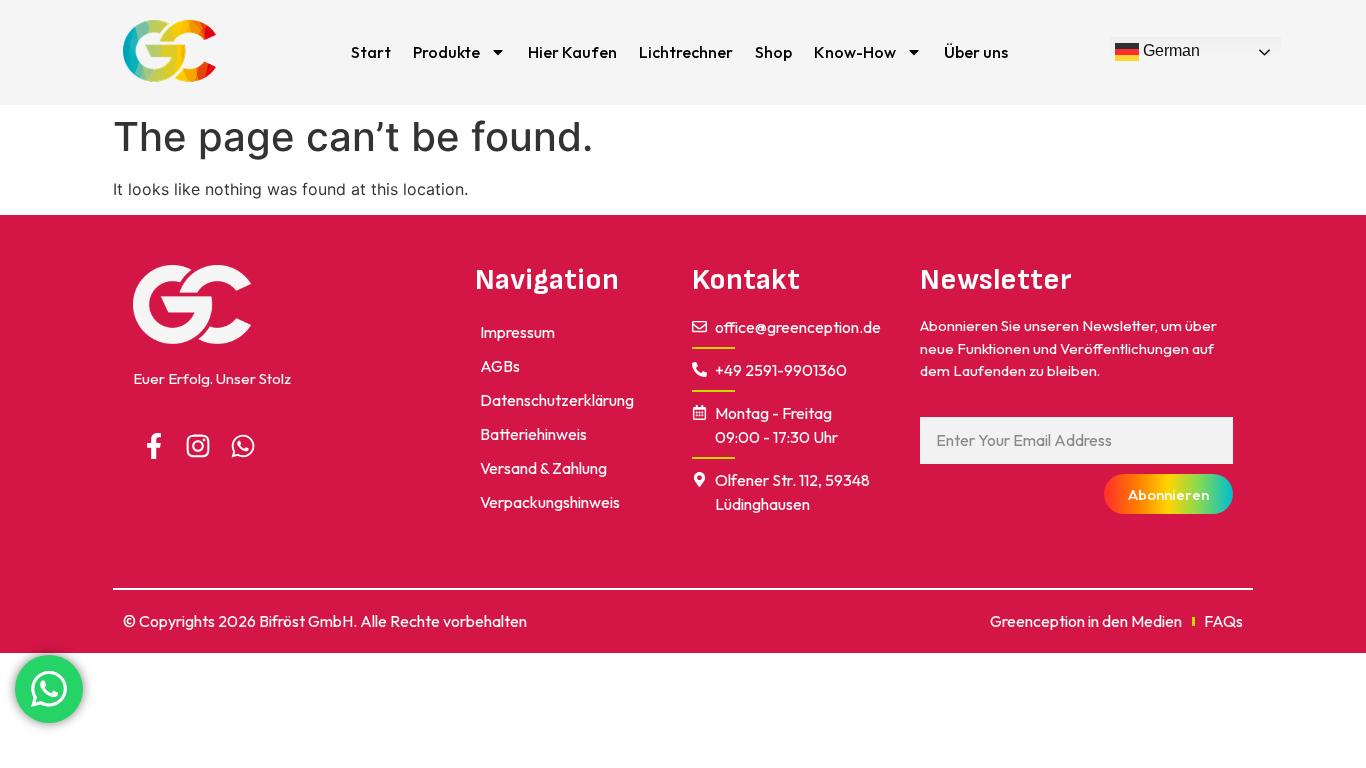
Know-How (855, 52)
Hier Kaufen (572, 52)
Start (371, 52)
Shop (773, 52)
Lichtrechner (686, 52)
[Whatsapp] (243, 446)
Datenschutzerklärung (557, 400)
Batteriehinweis (533, 434)
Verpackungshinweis (550, 502)
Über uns (976, 52)
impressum (517, 332)
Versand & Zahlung (543, 468)
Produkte (446, 52)
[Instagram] (199, 446)
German (1169, 51)
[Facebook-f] (154, 446)
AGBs (500, 366)
